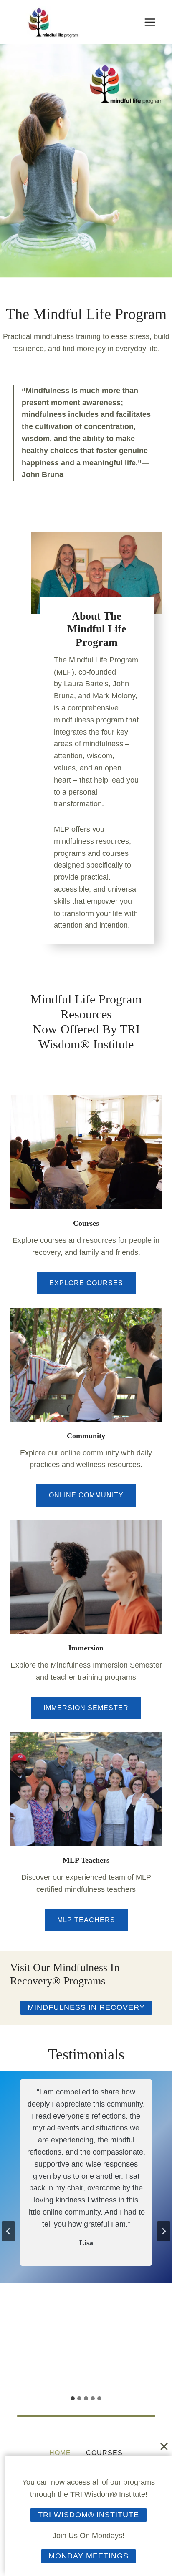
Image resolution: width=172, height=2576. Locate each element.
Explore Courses (86, 1283)
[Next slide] (164, 2231)
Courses (86, 1223)
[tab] (73, 2398)
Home (60, 2453)
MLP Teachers (86, 1860)
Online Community (86, 1495)
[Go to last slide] (8, 2231)
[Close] (164, 2446)
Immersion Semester (86, 1708)
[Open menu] (150, 22)
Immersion (86, 1648)
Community (86, 1436)
